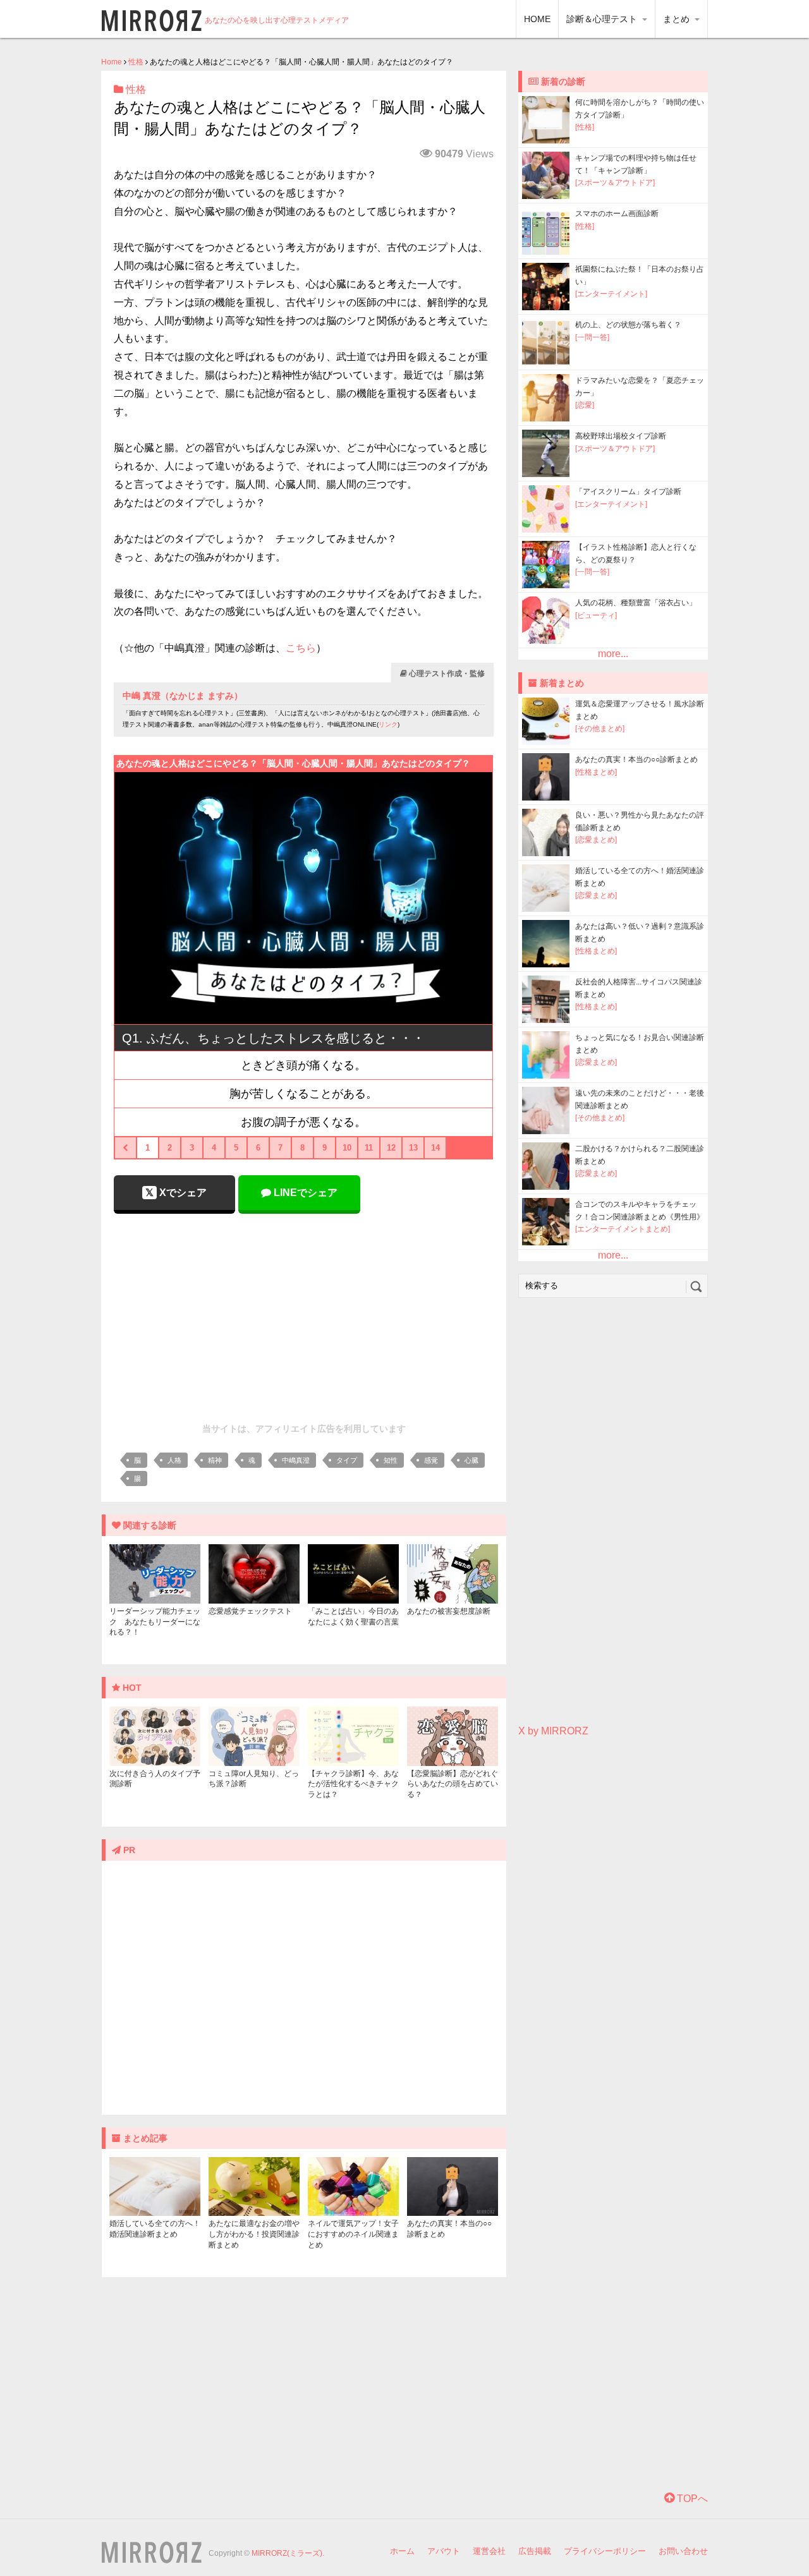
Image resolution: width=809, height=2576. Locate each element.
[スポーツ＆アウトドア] (615, 183)
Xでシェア (182, 1193)
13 (413, 1148)
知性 (391, 1460)
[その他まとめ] (600, 729)
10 (347, 1148)
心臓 (471, 1460)
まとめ (678, 19)
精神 (215, 1460)
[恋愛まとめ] (596, 840)
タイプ (347, 1460)
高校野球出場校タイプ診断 (621, 436)
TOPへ (691, 2499)
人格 (174, 1460)
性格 (136, 62)
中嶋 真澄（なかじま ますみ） (183, 696)
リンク (388, 724)
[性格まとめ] (596, 772)
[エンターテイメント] (611, 294)
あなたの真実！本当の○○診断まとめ (636, 759)
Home (112, 62)
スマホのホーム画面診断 (617, 214)
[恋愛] (585, 405)
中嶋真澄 (296, 1460)
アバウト (444, 2551)
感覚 (431, 1460)
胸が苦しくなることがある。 (303, 1094)
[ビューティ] (596, 615)
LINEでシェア (304, 1193)
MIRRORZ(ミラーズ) (287, 2553)
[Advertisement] (304, 1315)
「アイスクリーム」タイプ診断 (628, 492)
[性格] (585, 127)
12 (391, 1148)
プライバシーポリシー (605, 2551)
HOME (537, 19)
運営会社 (489, 2551)
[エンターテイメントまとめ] (623, 1229)
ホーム (402, 2551)
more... (613, 654)
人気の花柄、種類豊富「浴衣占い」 (636, 603)
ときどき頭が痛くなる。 (303, 1065)
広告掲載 (535, 2551)
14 (435, 1148)
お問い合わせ (683, 2551)
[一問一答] (592, 337)
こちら (301, 648)
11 (369, 1148)
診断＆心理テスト (603, 19)
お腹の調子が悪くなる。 (303, 1122)
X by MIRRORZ (553, 1731)
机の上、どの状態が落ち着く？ (628, 325)
